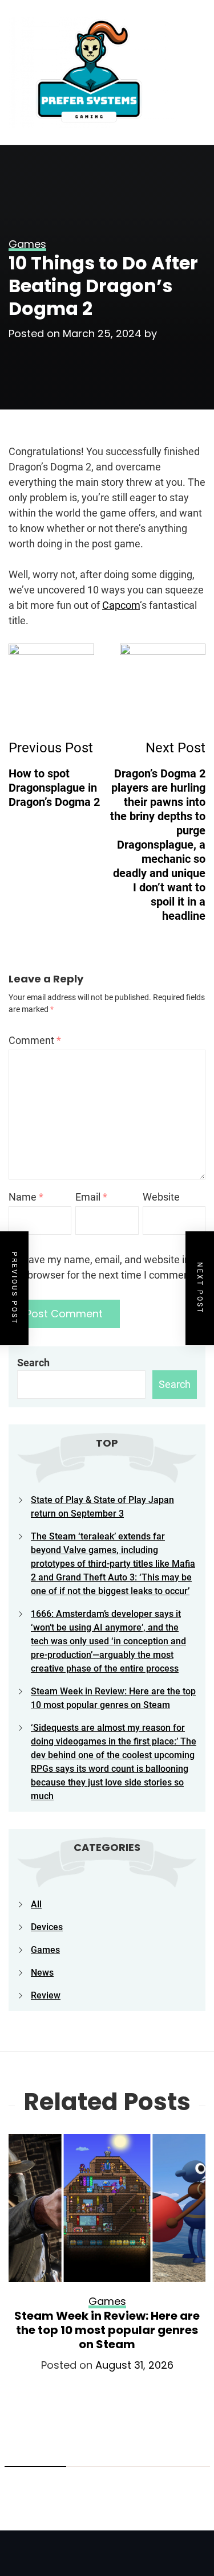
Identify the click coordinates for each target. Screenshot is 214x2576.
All (36, 1904)
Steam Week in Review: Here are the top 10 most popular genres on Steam (107, 2330)
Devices (47, 1927)
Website (161, 1197)
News (42, 1973)
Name (26, 1197)
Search (33, 1363)
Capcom (121, 605)
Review (46, 1995)
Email (91, 1197)
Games (45, 1950)
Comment (35, 1040)
